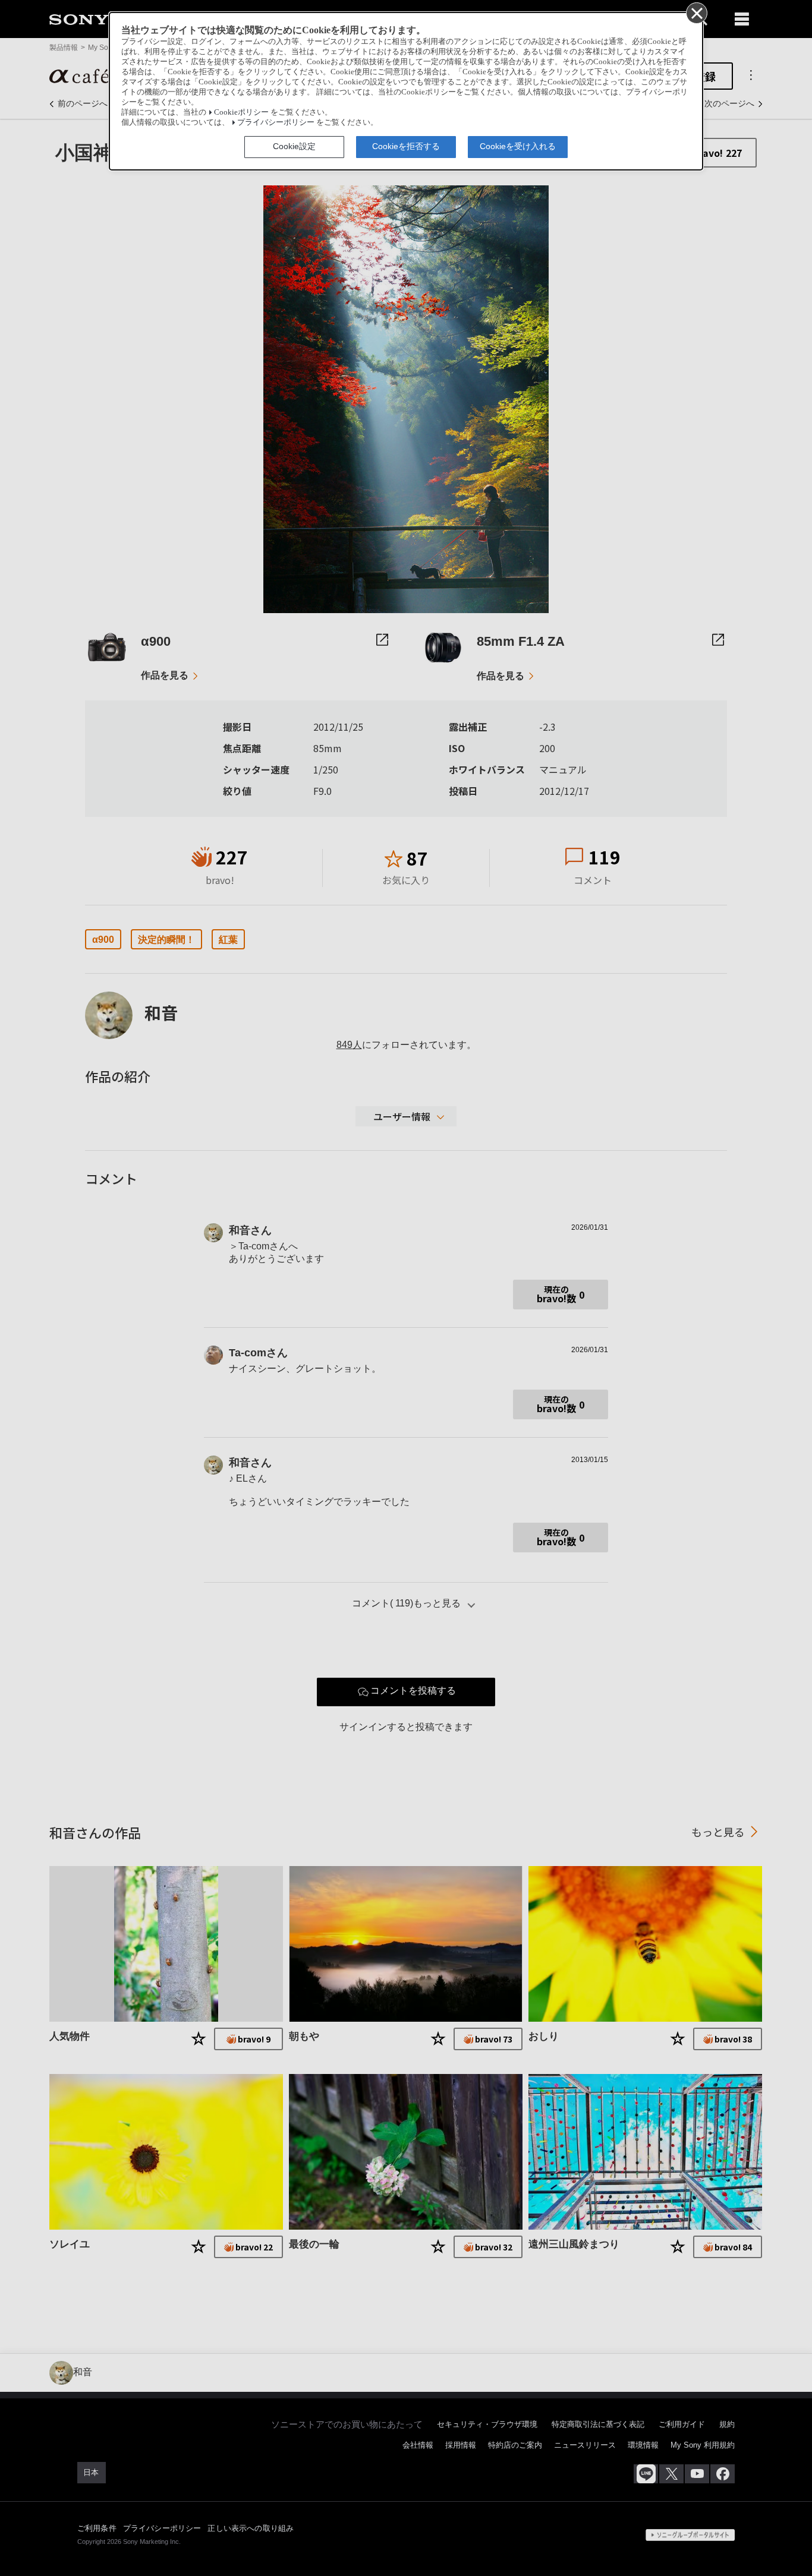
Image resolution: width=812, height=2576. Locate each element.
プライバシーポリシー (276, 122)
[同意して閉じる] (696, 12)
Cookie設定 (294, 146)
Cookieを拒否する (406, 146)
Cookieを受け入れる (518, 146)
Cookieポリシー (241, 112)
